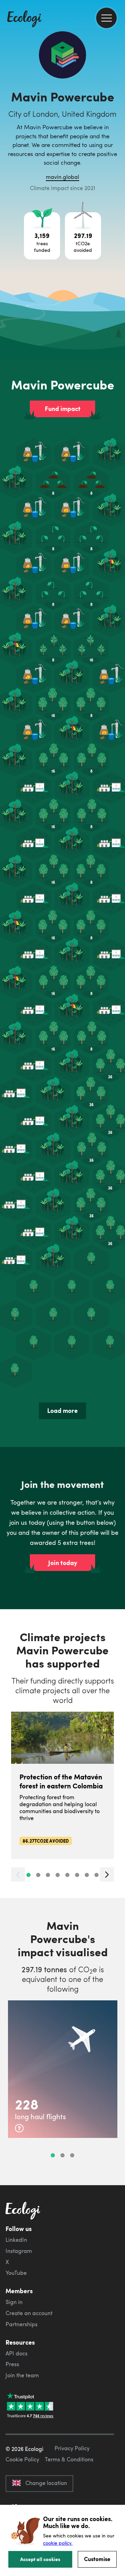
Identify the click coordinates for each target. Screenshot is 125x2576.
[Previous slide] (18, 1874)
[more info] (19, 2128)
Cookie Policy (22, 2459)
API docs (16, 2353)
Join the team (22, 2375)
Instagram (19, 2251)
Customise (97, 2559)
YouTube (16, 2273)
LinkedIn (16, 2240)
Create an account (29, 2313)
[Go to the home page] (24, 19)
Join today (63, 1563)
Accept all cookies (40, 2559)
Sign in (14, 2302)
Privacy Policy (72, 2448)
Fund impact (63, 409)
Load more (62, 1410)
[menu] (106, 18)
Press (12, 2364)
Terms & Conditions (69, 2459)
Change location (46, 2483)
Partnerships (22, 2324)
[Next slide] (107, 1874)
